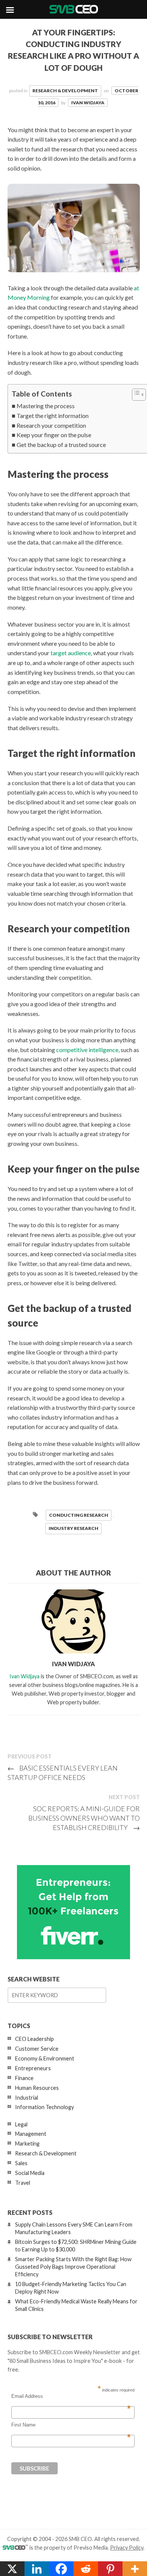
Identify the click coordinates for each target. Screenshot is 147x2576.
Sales (21, 2163)
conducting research (79, 1515)
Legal (21, 2124)
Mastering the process (46, 406)
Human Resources (37, 2088)
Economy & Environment (45, 2058)
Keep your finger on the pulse (54, 435)
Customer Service (37, 2049)
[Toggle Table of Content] (135, 395)
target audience (71, 653)
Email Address (71, 2396)
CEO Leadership (34, 2039)
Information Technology (44, 2107)
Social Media (30, 2173)
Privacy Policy (127, 2548)
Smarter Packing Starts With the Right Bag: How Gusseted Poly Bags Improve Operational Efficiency (73, 2267)
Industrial (27, 2098)
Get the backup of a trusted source (61, 445)
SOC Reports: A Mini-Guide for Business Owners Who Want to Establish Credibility (84, 1818)
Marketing (27, 2144)
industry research (73, 1528)
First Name (71, 2425)
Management (31, 2134)
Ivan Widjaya (88, 103)
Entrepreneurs (33, 2068)
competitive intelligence (87, 1050)
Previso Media (91, 2548)
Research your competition (51, 425)
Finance (24, 2078)
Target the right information (53, 416)
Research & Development (65, 91)
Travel (23, 2183)
